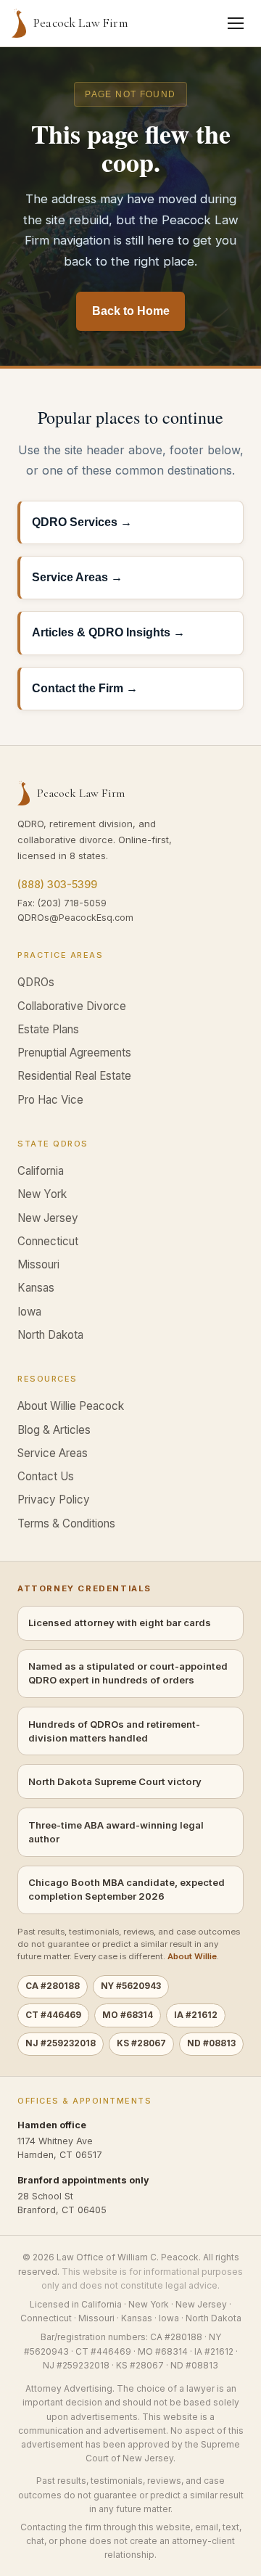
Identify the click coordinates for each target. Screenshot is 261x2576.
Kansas (36, 1288)
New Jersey (48, 1218)
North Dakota (50, 1335)
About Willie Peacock (71, 1406)
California (41, 1171)
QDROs (36, 982)
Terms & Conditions (66, 1523)
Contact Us (46, 1476)
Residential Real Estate (74, 1076)
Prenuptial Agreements (74, 1053)
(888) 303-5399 (57, 884)
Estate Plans (48, 1029)
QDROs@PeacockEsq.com (75, 918)
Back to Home (131, 311)
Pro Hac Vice (50, 1100)
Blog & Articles (54, 1430)
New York (42, 1194)
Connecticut (48, 1241)
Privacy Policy (54, 1500)
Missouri (38, 1264)
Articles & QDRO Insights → (108, 632)
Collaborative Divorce (72, 1006)
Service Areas (53, 1453)
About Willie (192, 1956)
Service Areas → (77, 577)
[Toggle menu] (236, 23)
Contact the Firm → (85, 688)
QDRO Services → (82, 522)
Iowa (29, 1312)
